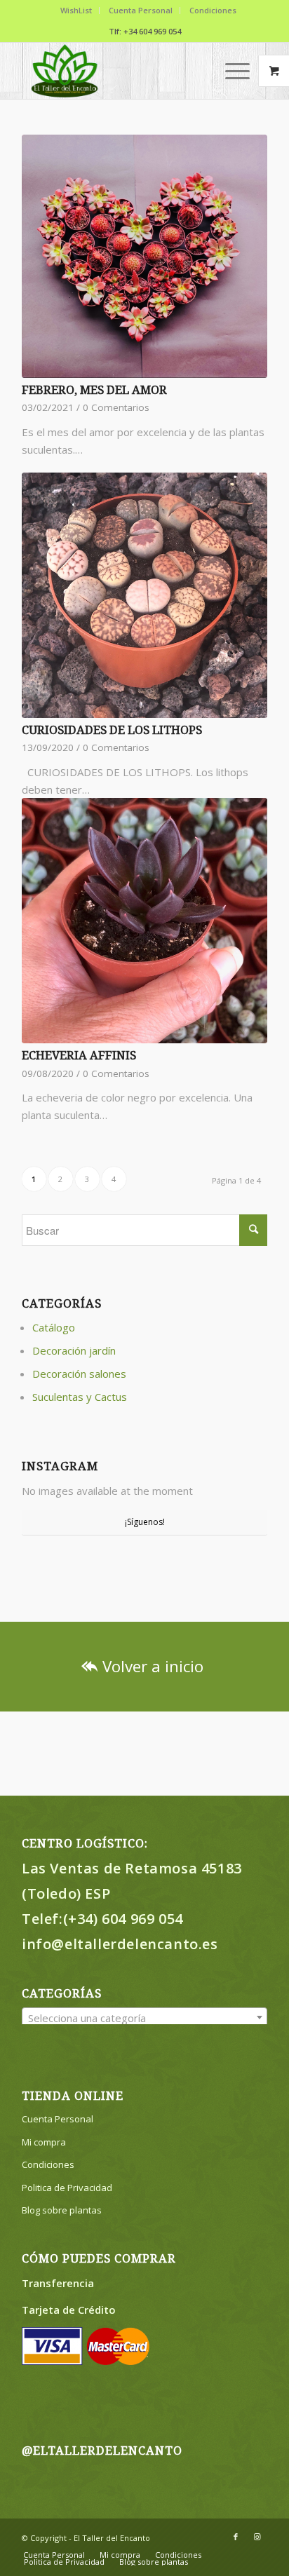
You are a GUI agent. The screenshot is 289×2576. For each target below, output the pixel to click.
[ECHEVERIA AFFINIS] (144, 921)
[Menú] (230, 71)
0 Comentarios (116, 407)
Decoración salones (79, 1374)
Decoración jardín (74, 1350)
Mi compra (44, 2142)
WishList (76, 10)
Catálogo (54, 1327)
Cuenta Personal (141, 10)
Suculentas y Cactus (80, 1397)
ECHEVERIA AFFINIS (79, 1056)
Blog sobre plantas (62, 2210)
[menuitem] (76, 11)
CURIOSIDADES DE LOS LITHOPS (112, 730)
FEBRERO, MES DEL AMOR (94, 390)
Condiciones (213, 10)
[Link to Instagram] (257, 2537)
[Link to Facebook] (236, 2537)
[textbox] (144, 2018)
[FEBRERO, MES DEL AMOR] (144, 256)
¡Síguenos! (145, 1522)
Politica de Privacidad (67, 2188)
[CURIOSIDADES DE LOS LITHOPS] (144, 595)
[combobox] (144, 2017)
